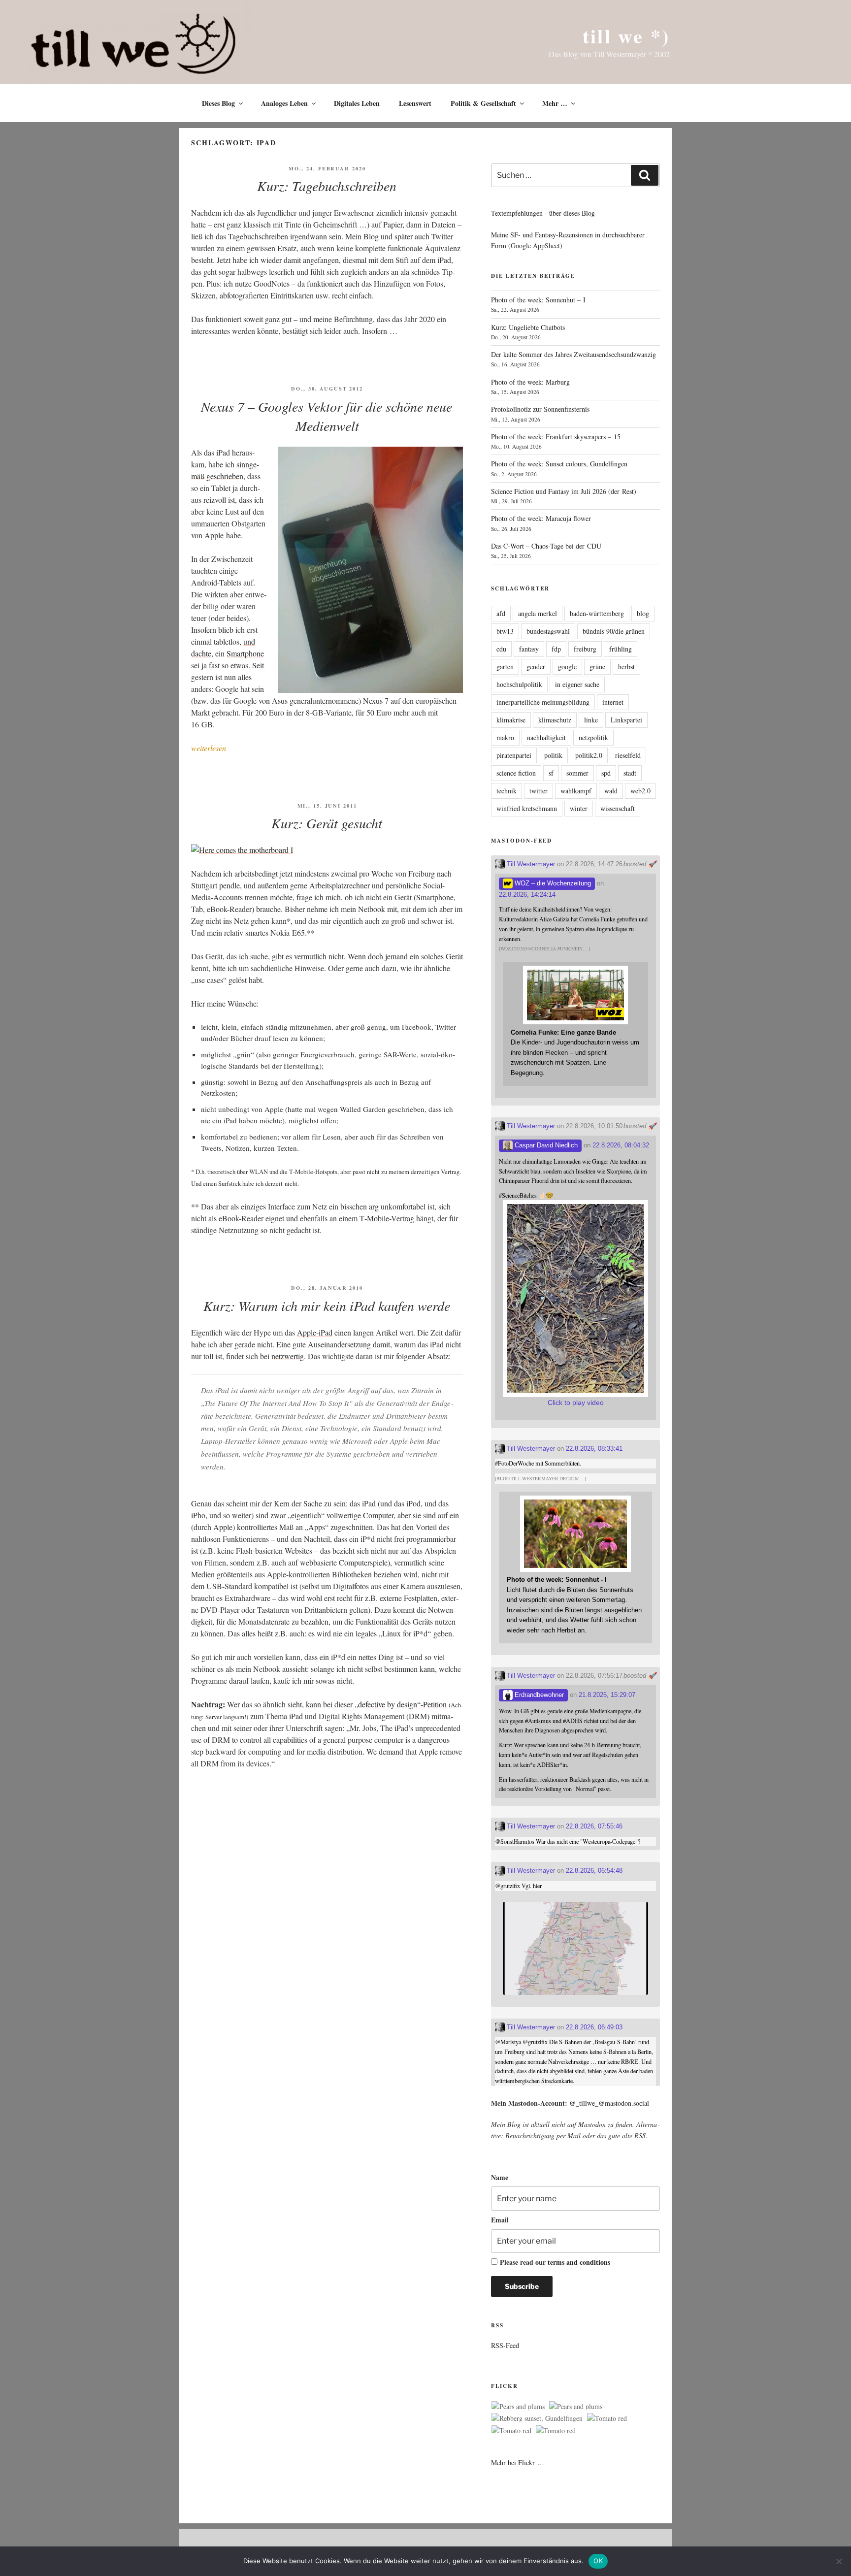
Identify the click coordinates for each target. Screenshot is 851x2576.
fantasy (529, 649)
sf (551, 773)
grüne (597, 667)
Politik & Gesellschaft (483, 103)
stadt (630, 773)
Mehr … (555, 103)
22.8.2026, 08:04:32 (621, 1145)
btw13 (505, 631)
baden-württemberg (597, 613)
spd (606, 773)
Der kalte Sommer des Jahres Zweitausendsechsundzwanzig (573, 354)
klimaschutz (555, 720)
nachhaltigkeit (546, 737)
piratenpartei (514, 755)
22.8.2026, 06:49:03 (594, 2027)
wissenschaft (618, 808)
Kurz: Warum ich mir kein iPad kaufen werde (327, 1305)
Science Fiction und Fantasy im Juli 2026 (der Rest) (564, 491)
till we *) (626, 36)
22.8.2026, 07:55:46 (594, 1826)
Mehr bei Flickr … (518, 2462)
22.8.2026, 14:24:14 (527, 895)
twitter (539, 791)
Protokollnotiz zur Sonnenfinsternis (540, 409)
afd (501, 613)
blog (643, 613)
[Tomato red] (607, 2418)
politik (553, 755)
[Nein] (839, 2561)
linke (591, 720)
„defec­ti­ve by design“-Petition (401, 1704)
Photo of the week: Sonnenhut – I (538, 300)
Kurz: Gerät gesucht (327, 823)
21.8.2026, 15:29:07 (607, 1695)
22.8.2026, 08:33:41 (594, 1449)
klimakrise (511, 720)
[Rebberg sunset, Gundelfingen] (537, 2418)
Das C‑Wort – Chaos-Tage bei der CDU (546, 546)
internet (613, 702)
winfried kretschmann (527, 808)
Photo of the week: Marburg (530, 382)
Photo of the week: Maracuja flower (541, 518)
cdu (501, 649)
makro (505, 737)
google (567, 667)
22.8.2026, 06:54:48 (594, 1871)
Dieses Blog (218, 103)
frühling (621, 649)
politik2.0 (589, 755)
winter (579, 808)
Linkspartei (626, 720)
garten (505, 667)
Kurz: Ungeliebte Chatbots (528, 327)
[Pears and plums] (518, 2407)
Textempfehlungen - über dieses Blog (543, 213)
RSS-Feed (505, 2345)
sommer (577, 773)
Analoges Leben (284, 103)
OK (598, 2561)
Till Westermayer (530, 864)
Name (500, 2177)
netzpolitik (593, 737)
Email (500, 2220)
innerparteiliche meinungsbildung (543, 702)
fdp (556, 649)
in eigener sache (577, 684)
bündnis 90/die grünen (614, 631)
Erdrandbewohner (538, 1695)
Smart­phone (245, 653)
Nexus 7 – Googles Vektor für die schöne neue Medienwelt (327, 416)
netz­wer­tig (288, 1356)
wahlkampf (576, 791)
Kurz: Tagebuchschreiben (327, 186)
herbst (626, 667)
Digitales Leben (357, 103)
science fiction (516, 773)
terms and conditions (579, 2262)
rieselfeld (628, 755)
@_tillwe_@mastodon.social (609, 2103)
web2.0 (640, 791)
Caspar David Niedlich (545, 1145)
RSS (640, 2136)
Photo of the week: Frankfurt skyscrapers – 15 (556, 437)
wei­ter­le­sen (209, 748)
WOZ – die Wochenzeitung (552, 883)
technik (507, 791)
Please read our (555, 2262)
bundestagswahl (548, 631)
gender (536, 667)
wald (611, 791)
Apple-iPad (315, 1332)
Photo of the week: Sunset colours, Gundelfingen (559, 464)
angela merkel (538, 613)
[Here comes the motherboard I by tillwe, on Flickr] (242, 850)
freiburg (585, 649)
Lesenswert (415, 103)
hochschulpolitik (519, 684)
